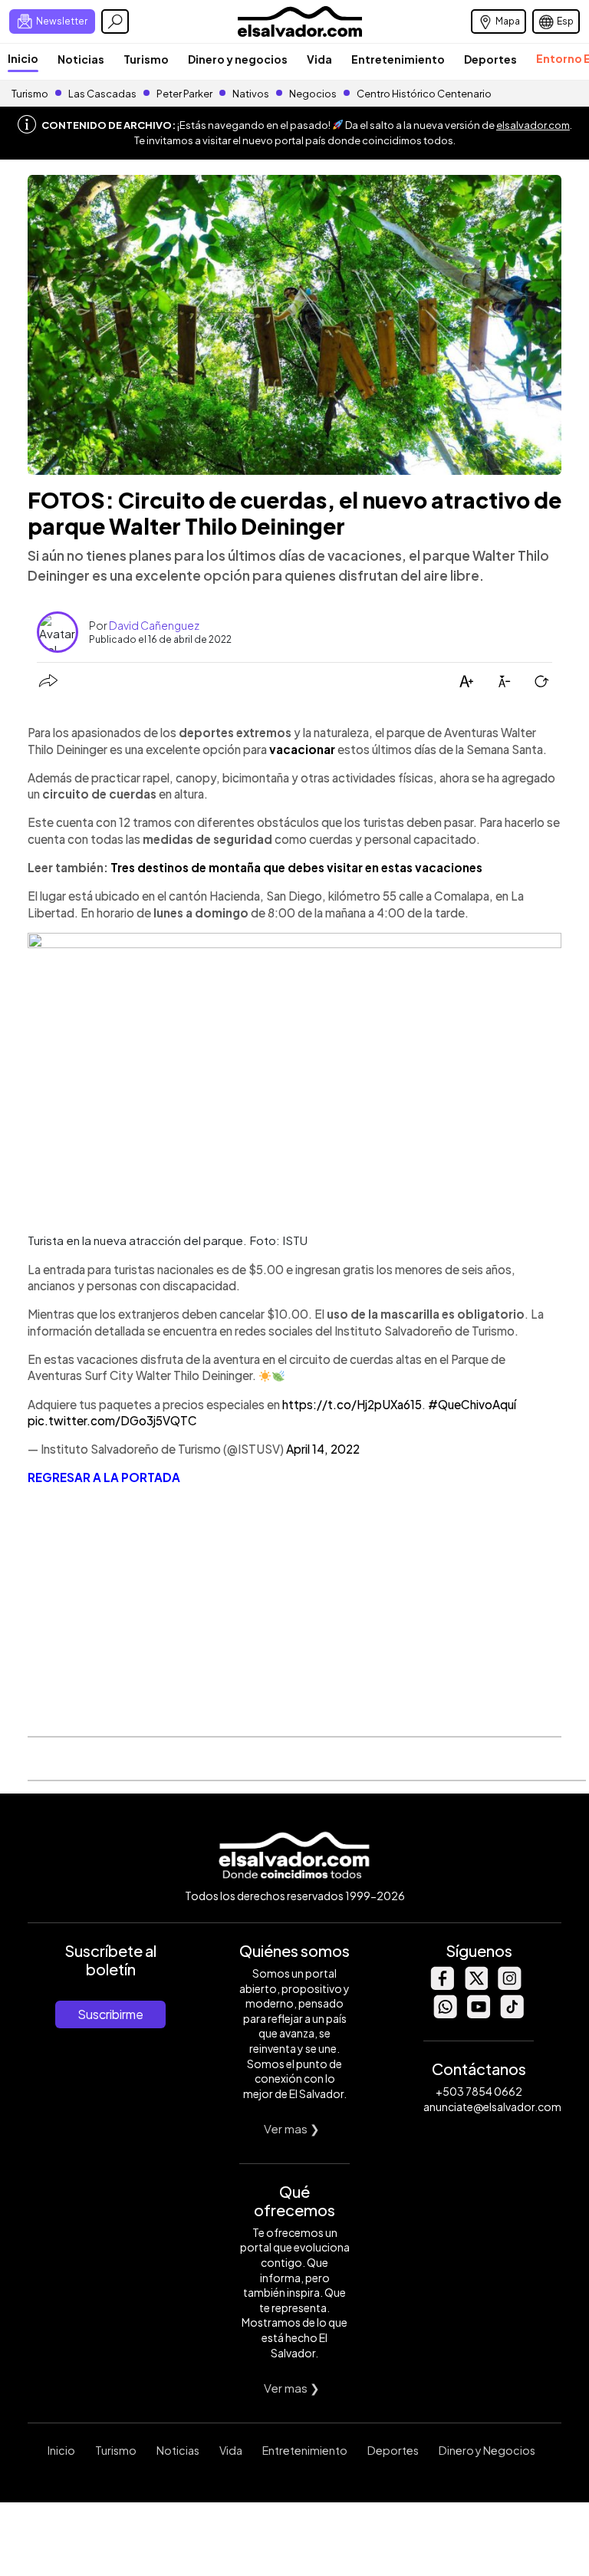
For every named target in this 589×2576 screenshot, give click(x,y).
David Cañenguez (154, 625)
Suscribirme (110, 2014)
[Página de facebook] (442, 1986)
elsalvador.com (533, 125)
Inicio (23, 58)
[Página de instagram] (509, 1986)
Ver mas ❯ (292, 2128)
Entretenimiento (398, 59)
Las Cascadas (102, 94)
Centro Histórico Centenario (424, 94)
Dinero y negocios (238, 59)
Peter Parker (185, 94)
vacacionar (302, 749)
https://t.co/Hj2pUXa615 (352, 1404)
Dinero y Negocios (487, 2450)
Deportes (490, 59)
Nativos (251, 94)
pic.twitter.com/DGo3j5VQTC (112, 1420)
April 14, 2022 (323, 1449)
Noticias (81, 59)
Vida (319, 59)
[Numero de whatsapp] (445, 2014)
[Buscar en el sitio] (115, 21)
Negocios (313, 94)
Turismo (146, 59)
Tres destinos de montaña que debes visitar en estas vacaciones (296, 867)
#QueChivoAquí (472, 1404)
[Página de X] (475, 1986)
